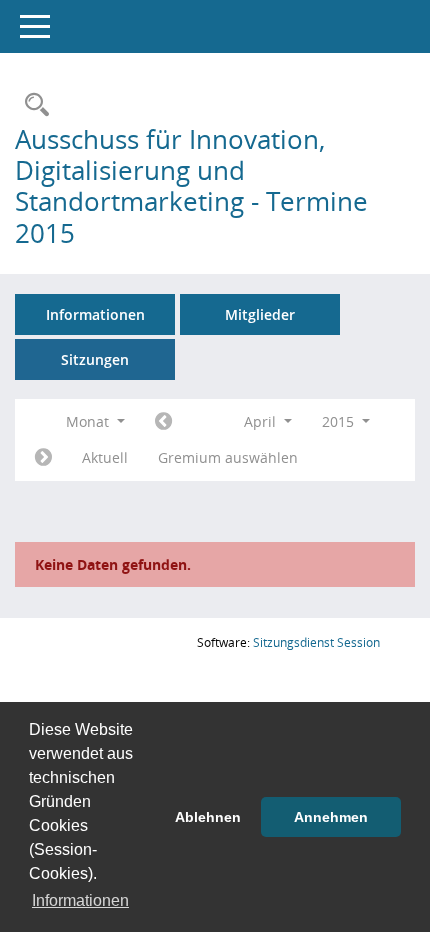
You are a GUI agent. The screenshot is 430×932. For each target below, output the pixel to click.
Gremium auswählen (228, 457)
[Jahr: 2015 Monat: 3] (163, 422)
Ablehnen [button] (208, 817)
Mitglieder (260, 314)
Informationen (95, 314)
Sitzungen (95, 359)
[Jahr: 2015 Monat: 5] (43, 458)
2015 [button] (340, 421)
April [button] (262, 421)
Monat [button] (89, 421)
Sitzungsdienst (316, 642)
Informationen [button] (80, 900)
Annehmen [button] (331, 817)
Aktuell (105, 457)
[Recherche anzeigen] (32, 105)
